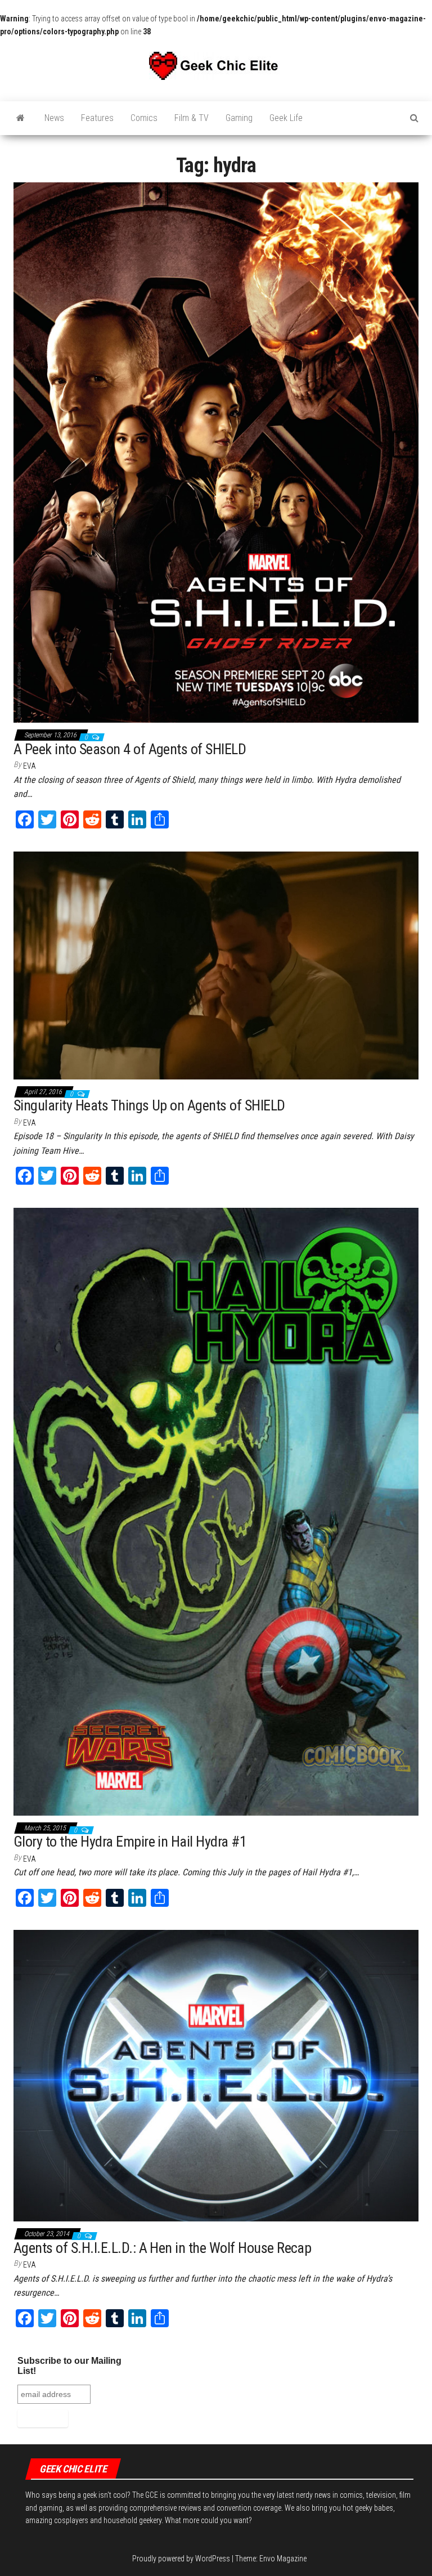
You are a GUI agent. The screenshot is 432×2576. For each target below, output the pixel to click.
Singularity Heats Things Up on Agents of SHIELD (149, 1105)
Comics (144, 118)
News (54, 118)
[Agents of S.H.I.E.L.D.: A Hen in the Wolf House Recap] (216, 2075)
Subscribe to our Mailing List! (69, 2366)
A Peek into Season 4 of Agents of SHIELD (130, 749)
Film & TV (192, 118)
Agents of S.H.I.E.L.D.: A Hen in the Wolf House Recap (162, 2248)
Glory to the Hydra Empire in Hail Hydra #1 (130, 1842)
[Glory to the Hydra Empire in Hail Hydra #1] (216, 1511)
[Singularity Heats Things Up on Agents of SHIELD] (216, 965)
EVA (30, 766)
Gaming (239, 118)
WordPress (213, 2559)
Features (97, 118)
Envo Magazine (283, 2559)
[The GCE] (21, 118)
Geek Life (286, 118)
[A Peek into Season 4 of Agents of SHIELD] (216, 452)
